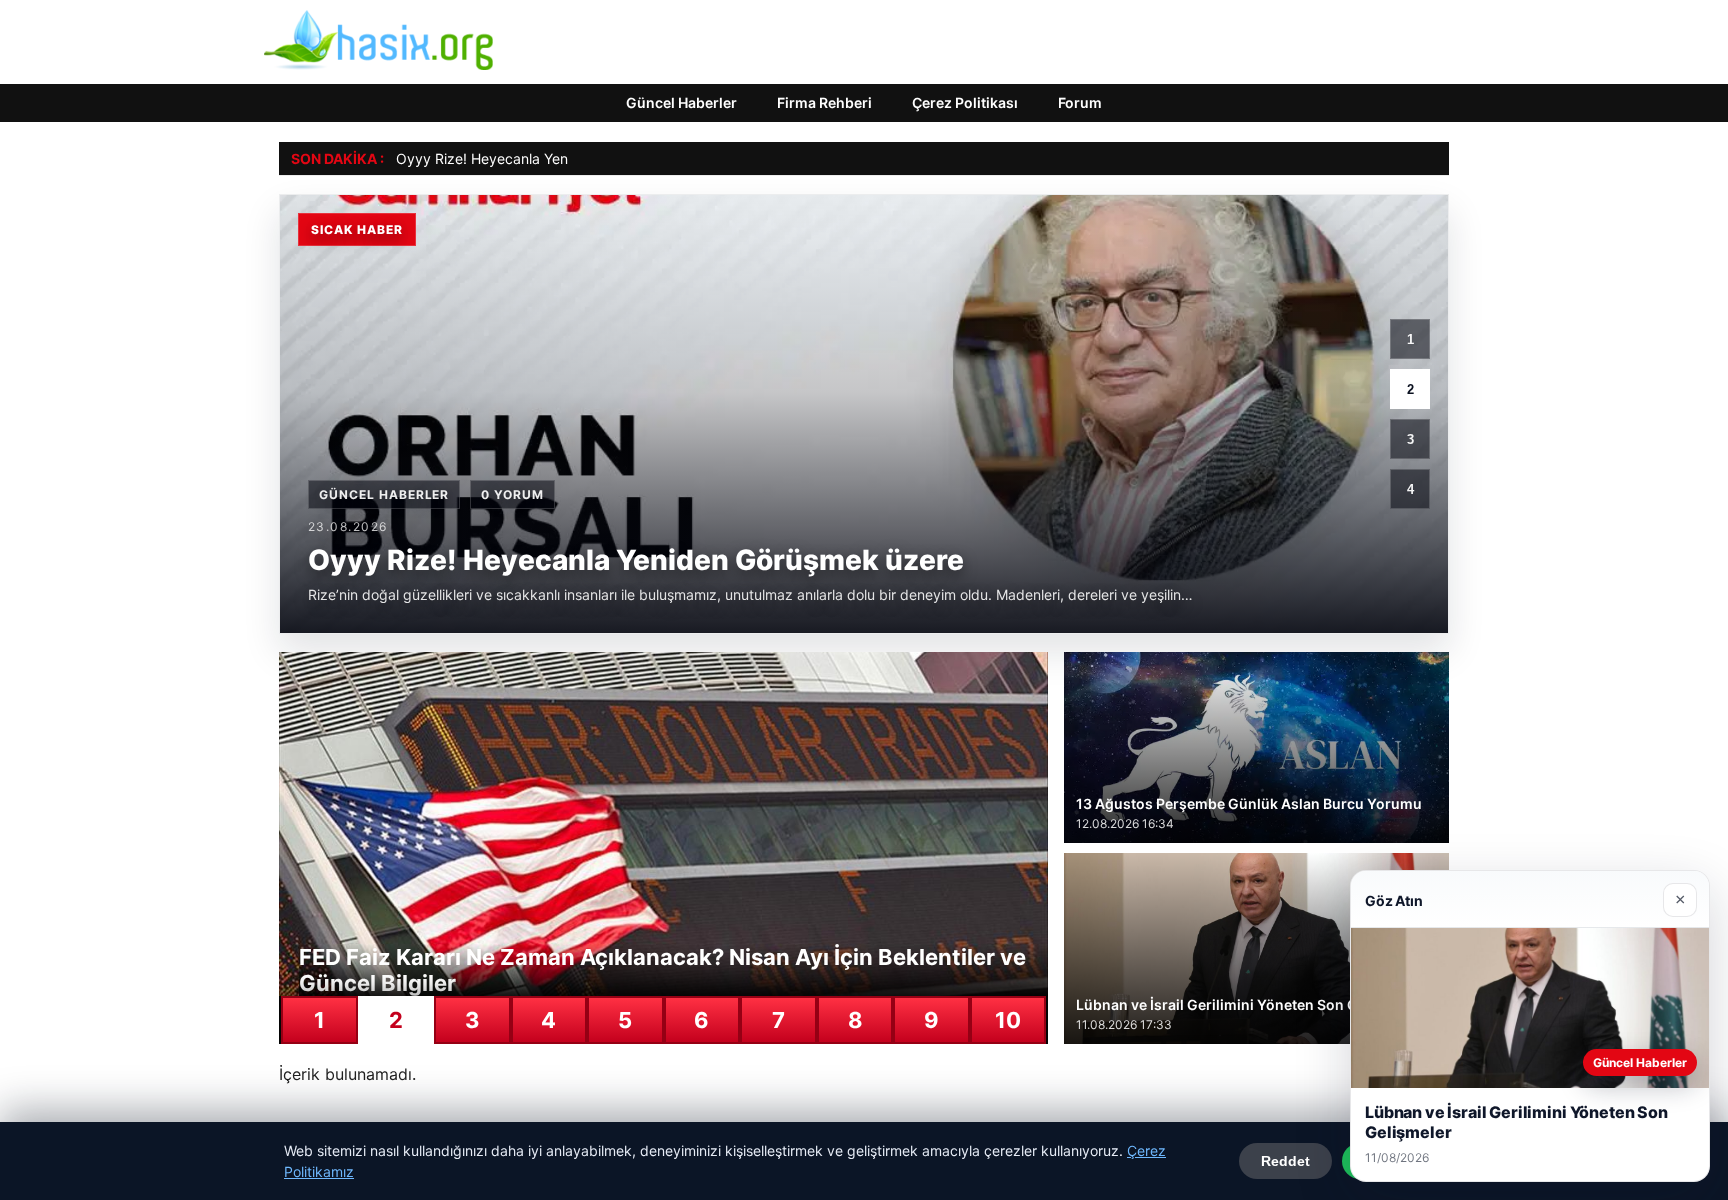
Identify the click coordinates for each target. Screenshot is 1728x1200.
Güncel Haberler (681, 102)
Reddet (1285, 1161)
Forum (1080, 102)
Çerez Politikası (965, 102)
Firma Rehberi (824, 102)
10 (1008, 1020)
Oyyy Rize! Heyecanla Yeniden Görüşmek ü (537, 158)
